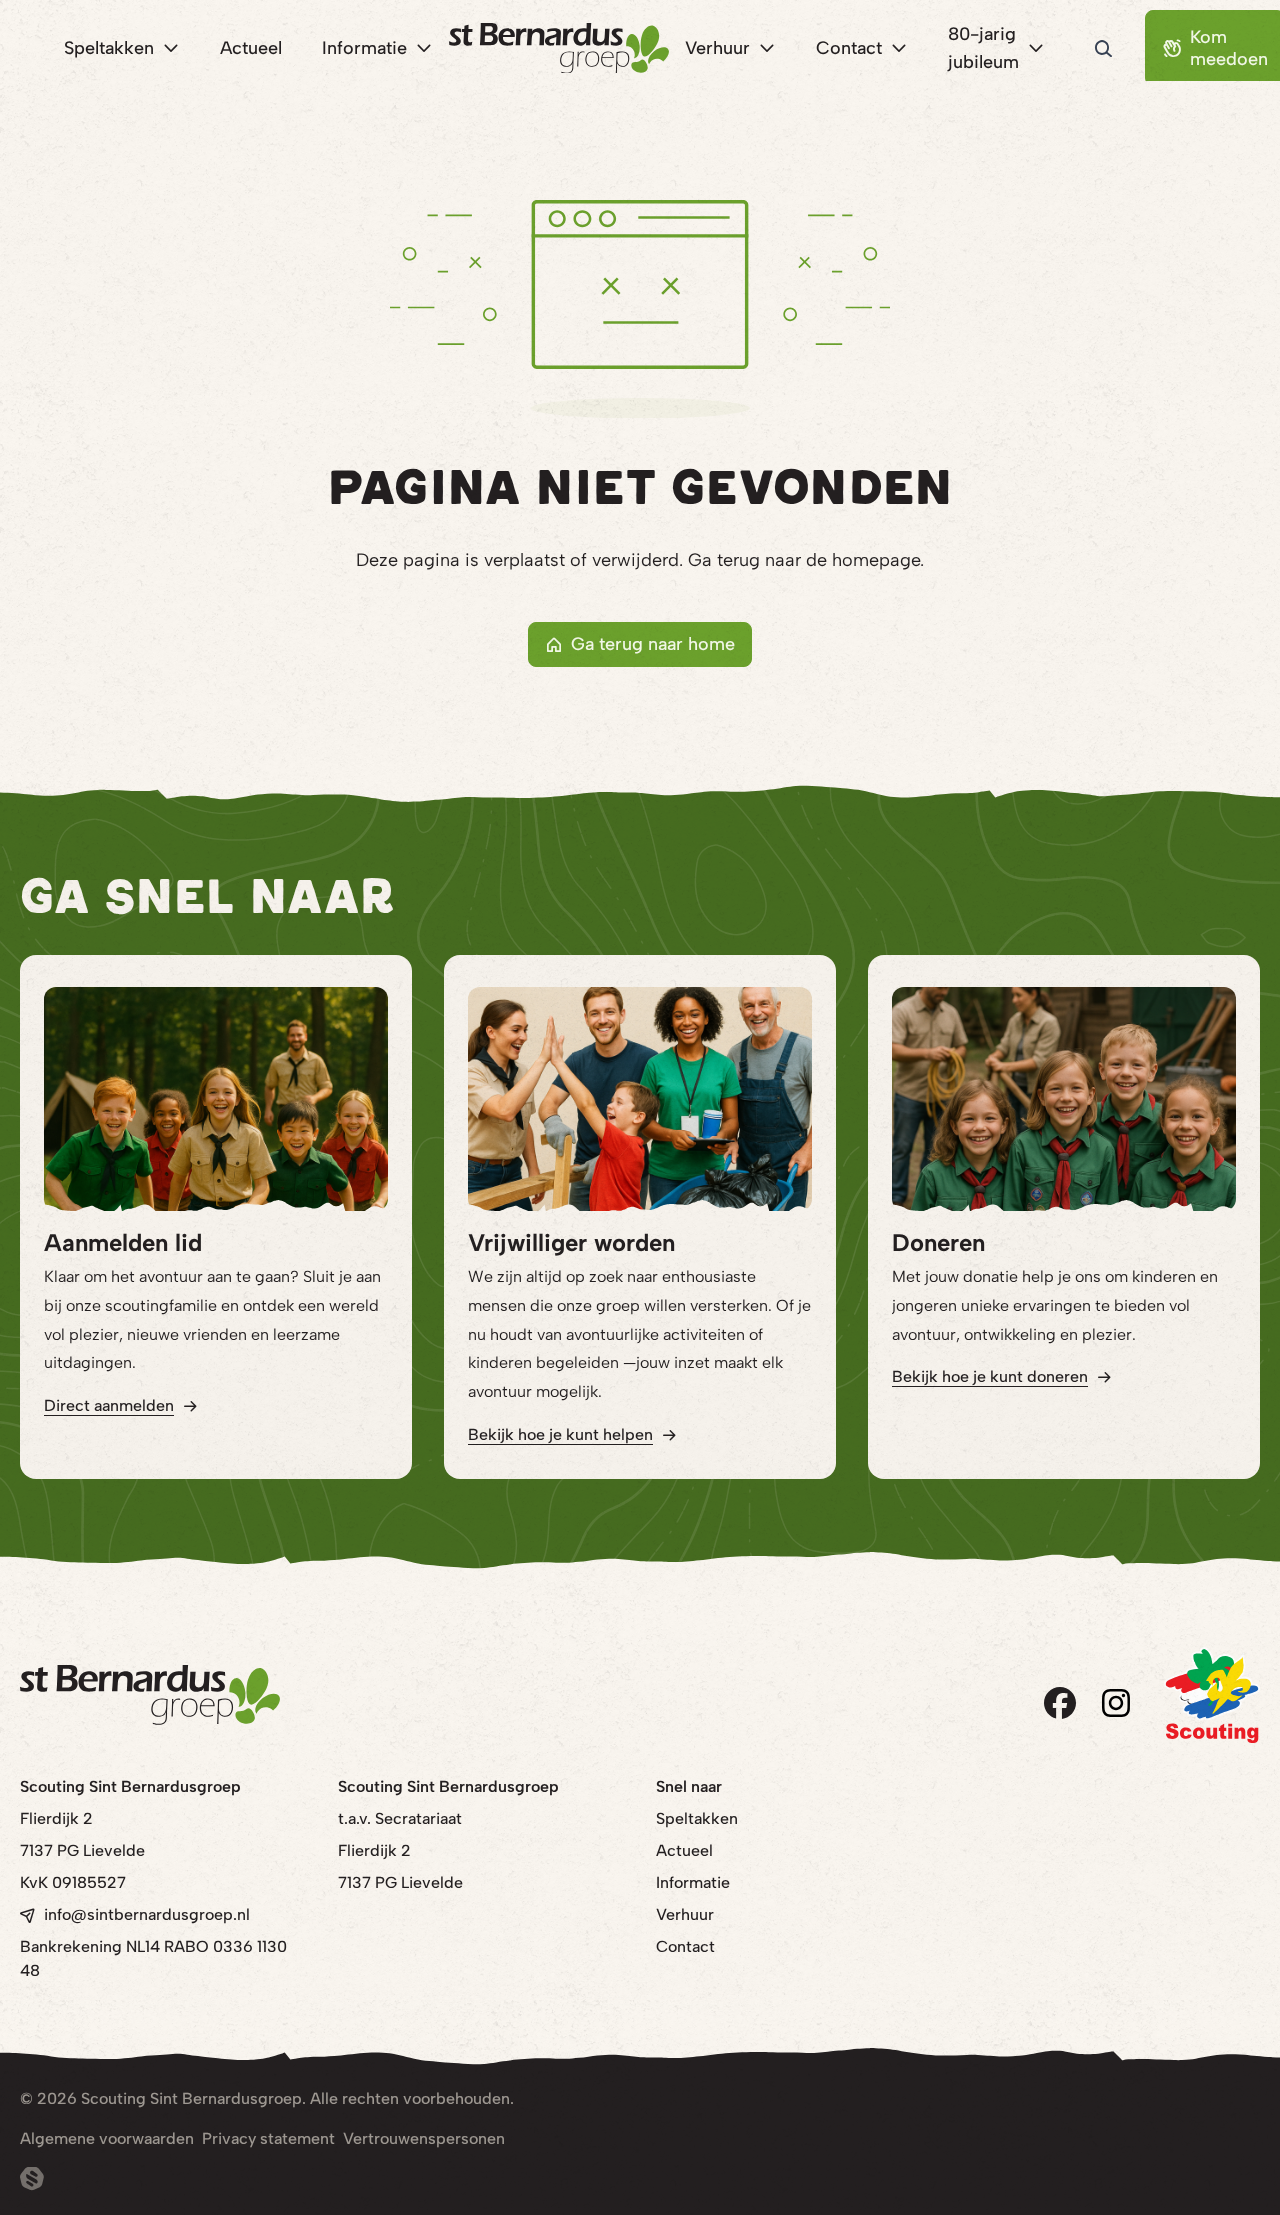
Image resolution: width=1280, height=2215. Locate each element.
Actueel (684, 1850)
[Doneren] (1064, 1099)
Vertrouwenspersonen (424, 2138)
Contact (685, 1946)
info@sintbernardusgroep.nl (147, 1914)
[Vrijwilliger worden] (640, 1099)
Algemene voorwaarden (107, 2138)
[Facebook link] (1060, 1703)
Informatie (693, 1882)
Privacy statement (268, 2138)
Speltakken (697, 1818)
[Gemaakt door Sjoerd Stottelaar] (32, 2179)
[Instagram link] (1116, 1703)
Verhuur (685, 1914)
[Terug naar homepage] (559, 48)
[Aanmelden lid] (216, 1099)
